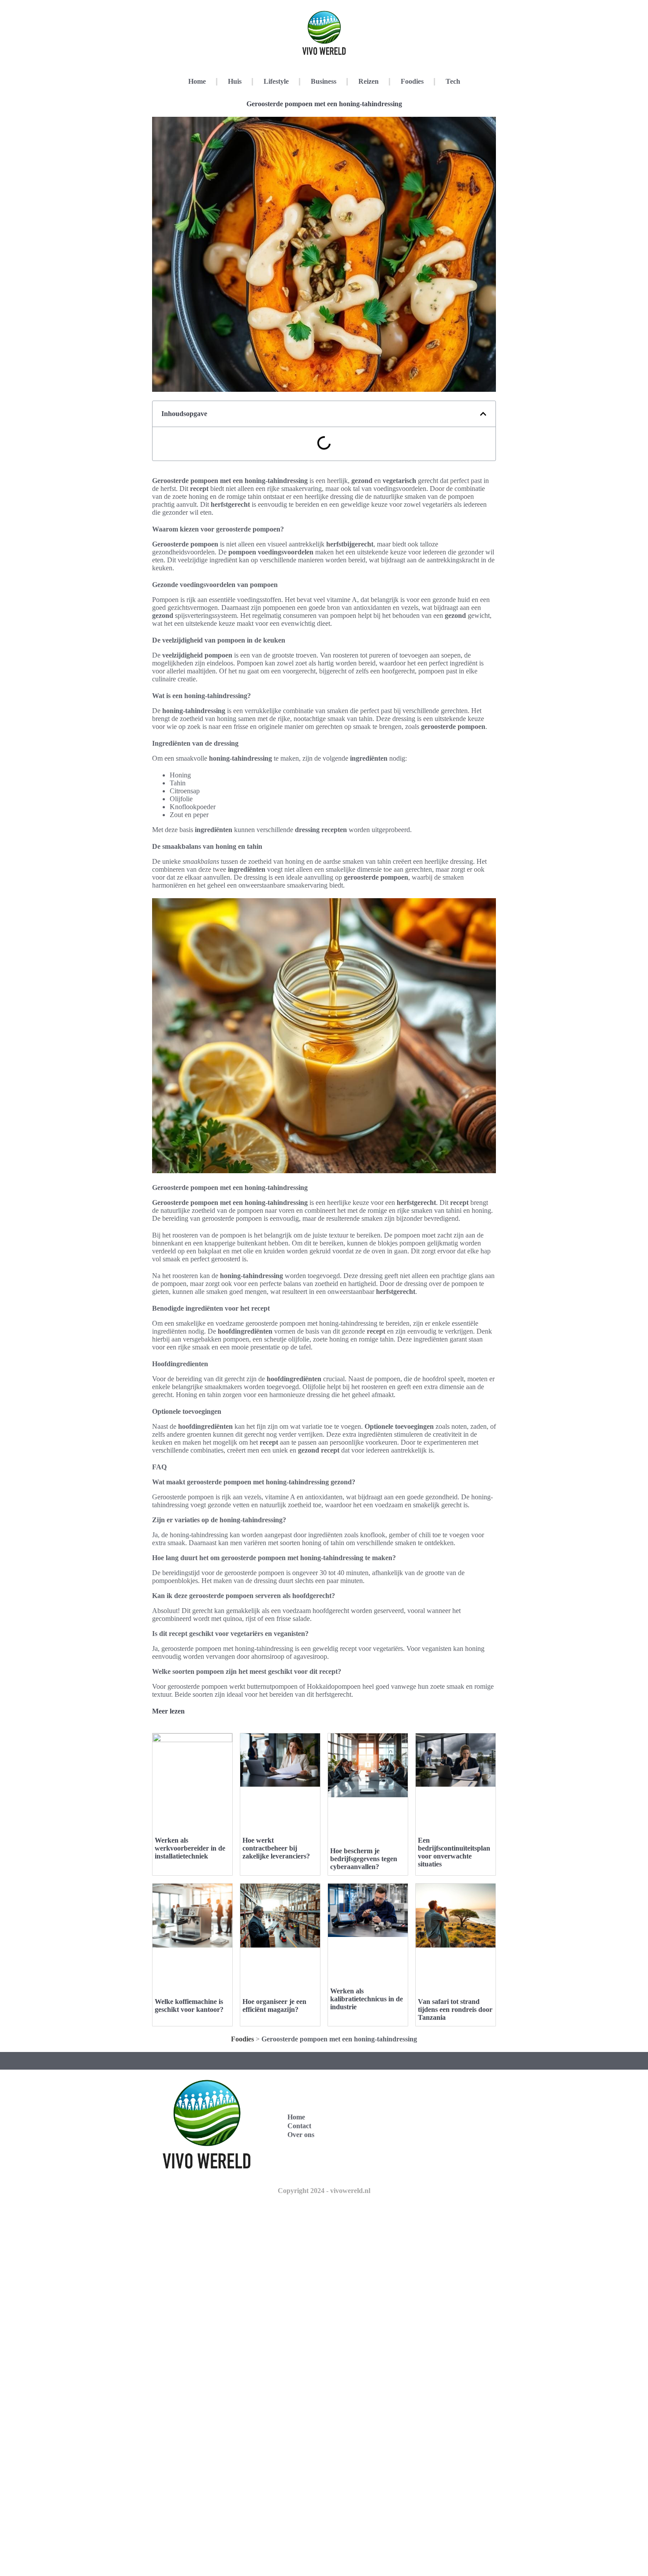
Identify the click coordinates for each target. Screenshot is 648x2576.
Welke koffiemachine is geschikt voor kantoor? (189, 2005)
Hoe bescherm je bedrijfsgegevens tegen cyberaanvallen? (364, 1859)
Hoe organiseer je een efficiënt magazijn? (274, 2005)
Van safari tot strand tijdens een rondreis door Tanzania (455, 2009)
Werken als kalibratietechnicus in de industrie (367, 1999)
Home (197, 81)
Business (324, 81)
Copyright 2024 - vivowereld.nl (324, 2191)
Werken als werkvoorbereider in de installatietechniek (190, 1848)
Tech (453, 81)
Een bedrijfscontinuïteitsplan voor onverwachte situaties (454, 1852)
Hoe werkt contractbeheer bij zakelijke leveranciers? (276, 1848)
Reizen (369, 81)
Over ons (301, 2135)
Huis (235, 81)
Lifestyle (276, 81)
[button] (483, 414)
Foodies (412, 81)
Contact (299, 2126)
